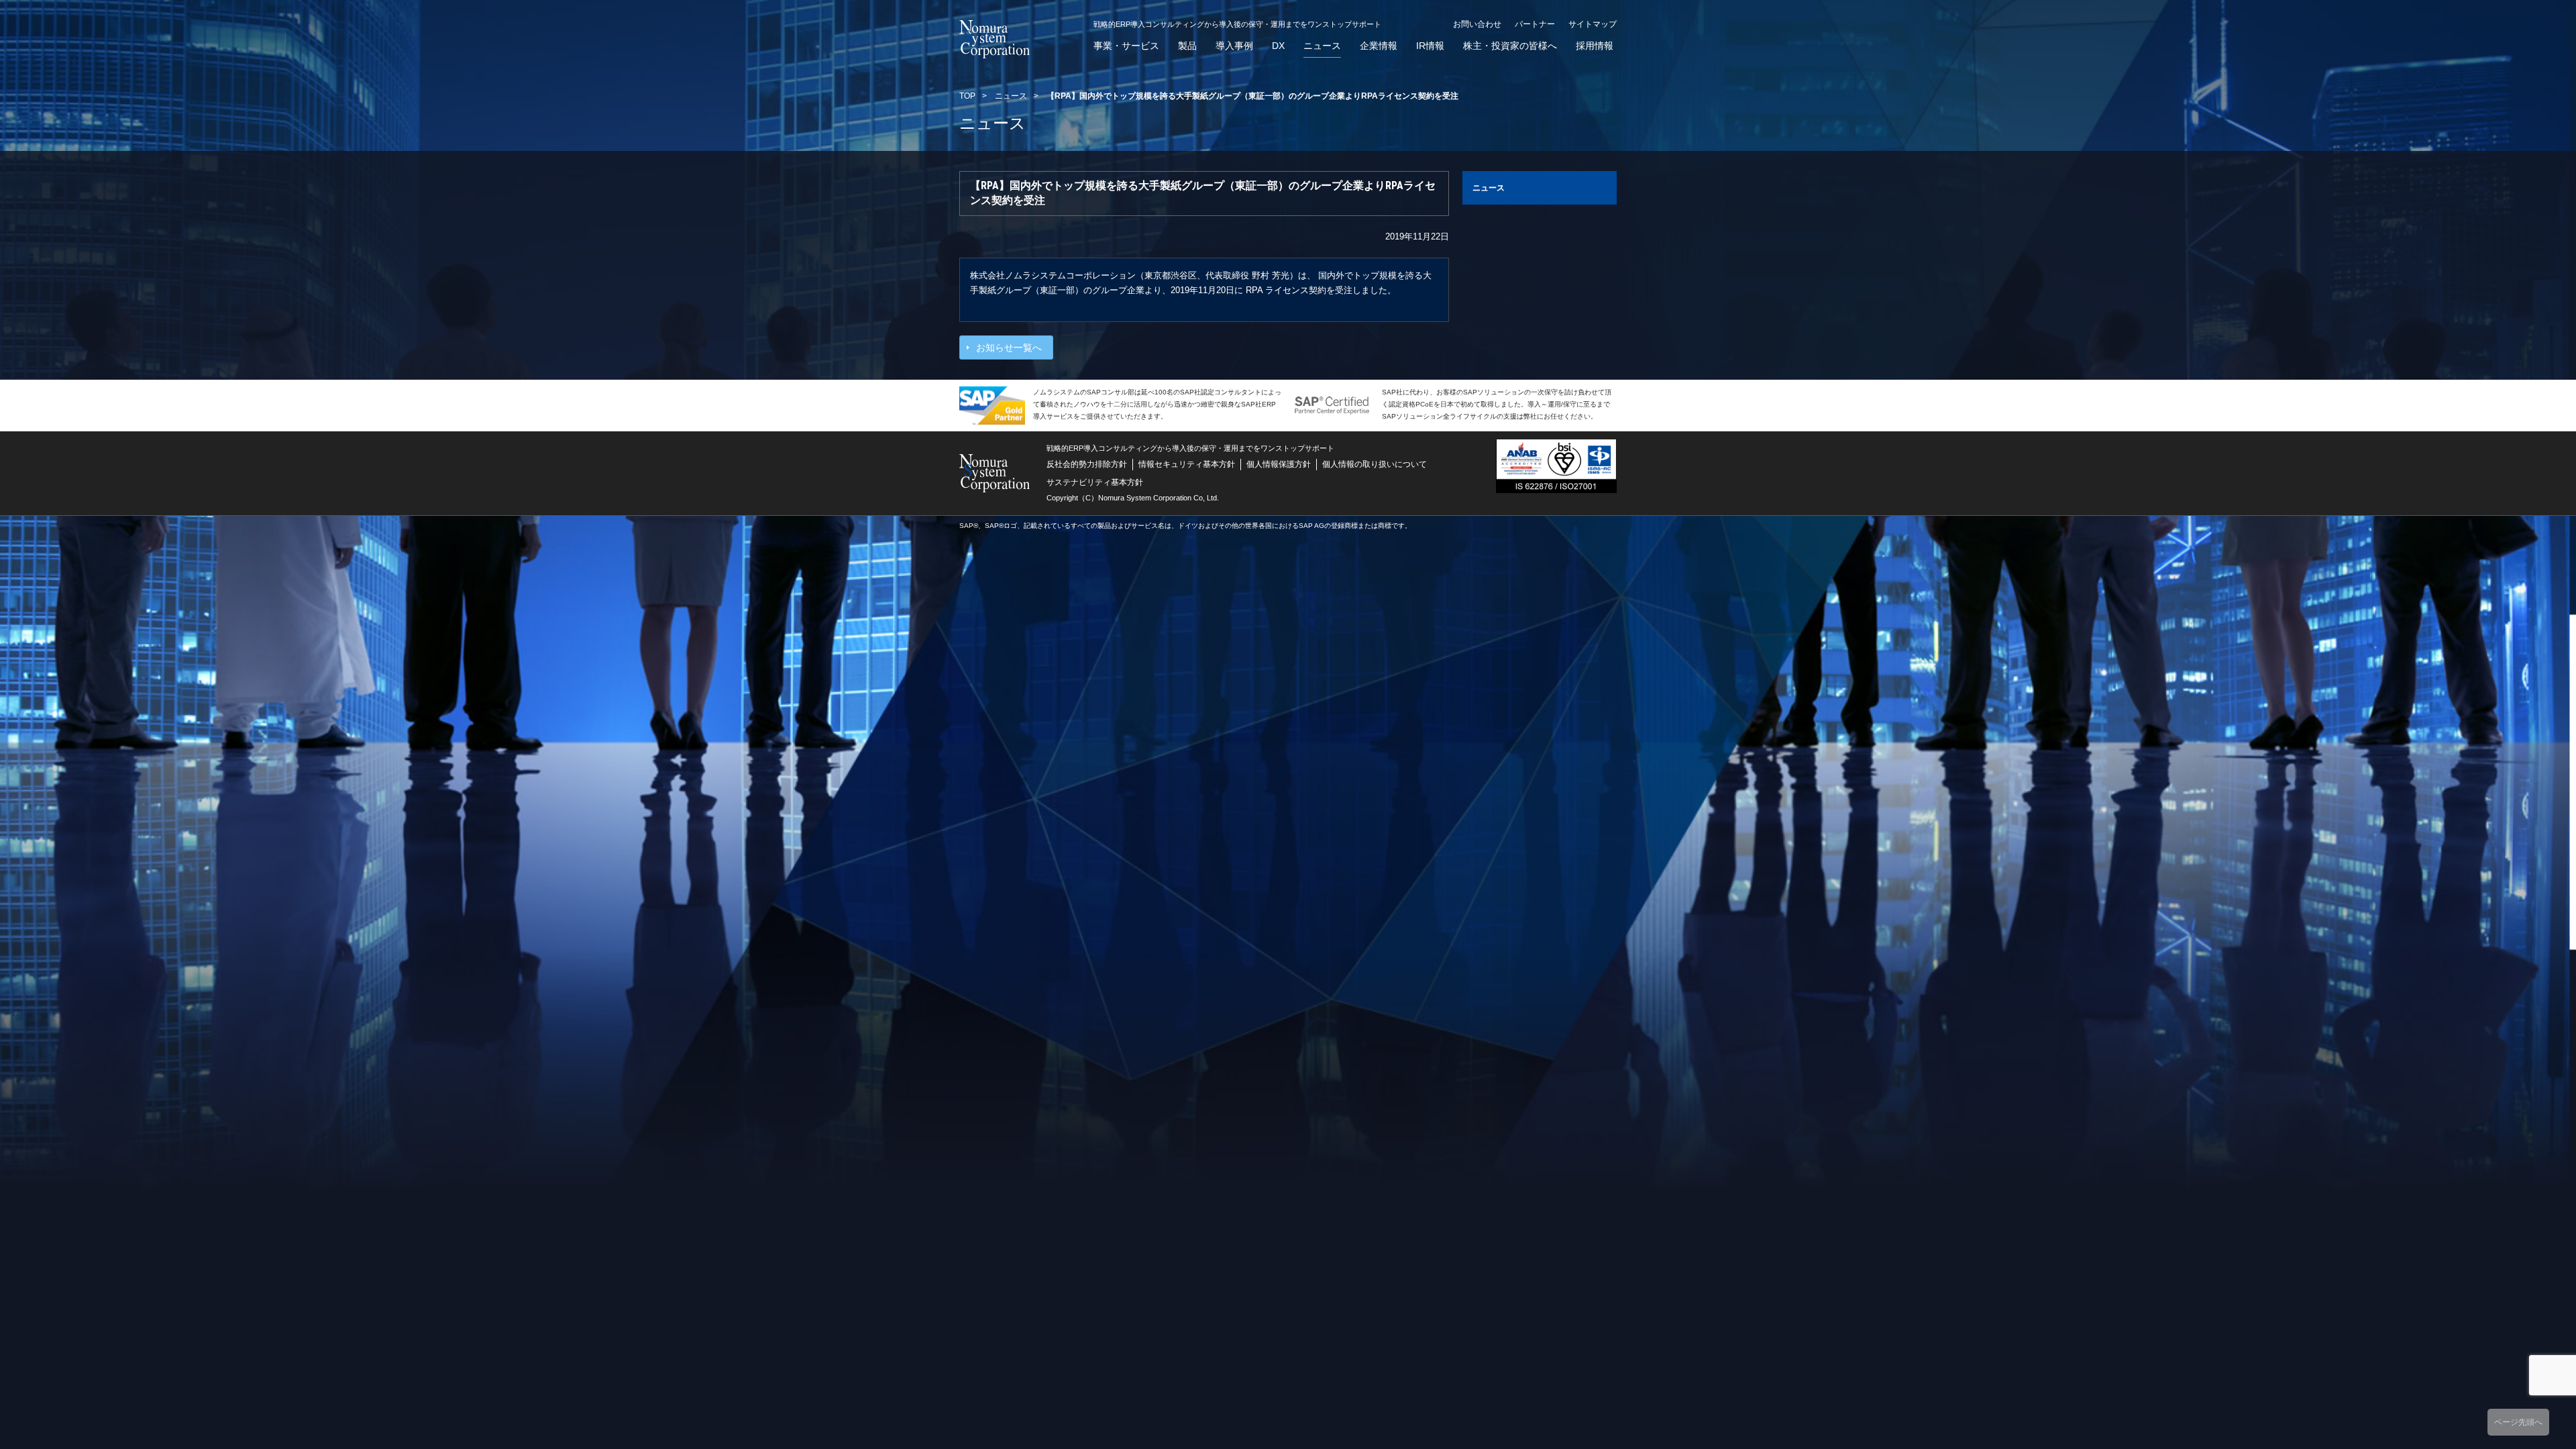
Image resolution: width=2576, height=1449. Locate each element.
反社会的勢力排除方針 (1087, 464)
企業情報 (1379, 46)
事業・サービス (1126, 46)
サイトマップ (1593, 24)
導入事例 (1234, 46)
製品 (1187, 46)
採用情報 (1595, 46)
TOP (967, 96)
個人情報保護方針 (1279, 464)
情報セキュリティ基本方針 (1187, 464)
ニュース (1322, 46)
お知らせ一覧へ (1009, 347)
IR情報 (1430, 46)
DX (1278, 46)
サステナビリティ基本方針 (1095, 482)
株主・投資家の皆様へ (1510, 46)
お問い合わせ (1477, 24)
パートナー (1535, 24)
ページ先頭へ (2518, 1422)
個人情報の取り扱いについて (1375, 464)
